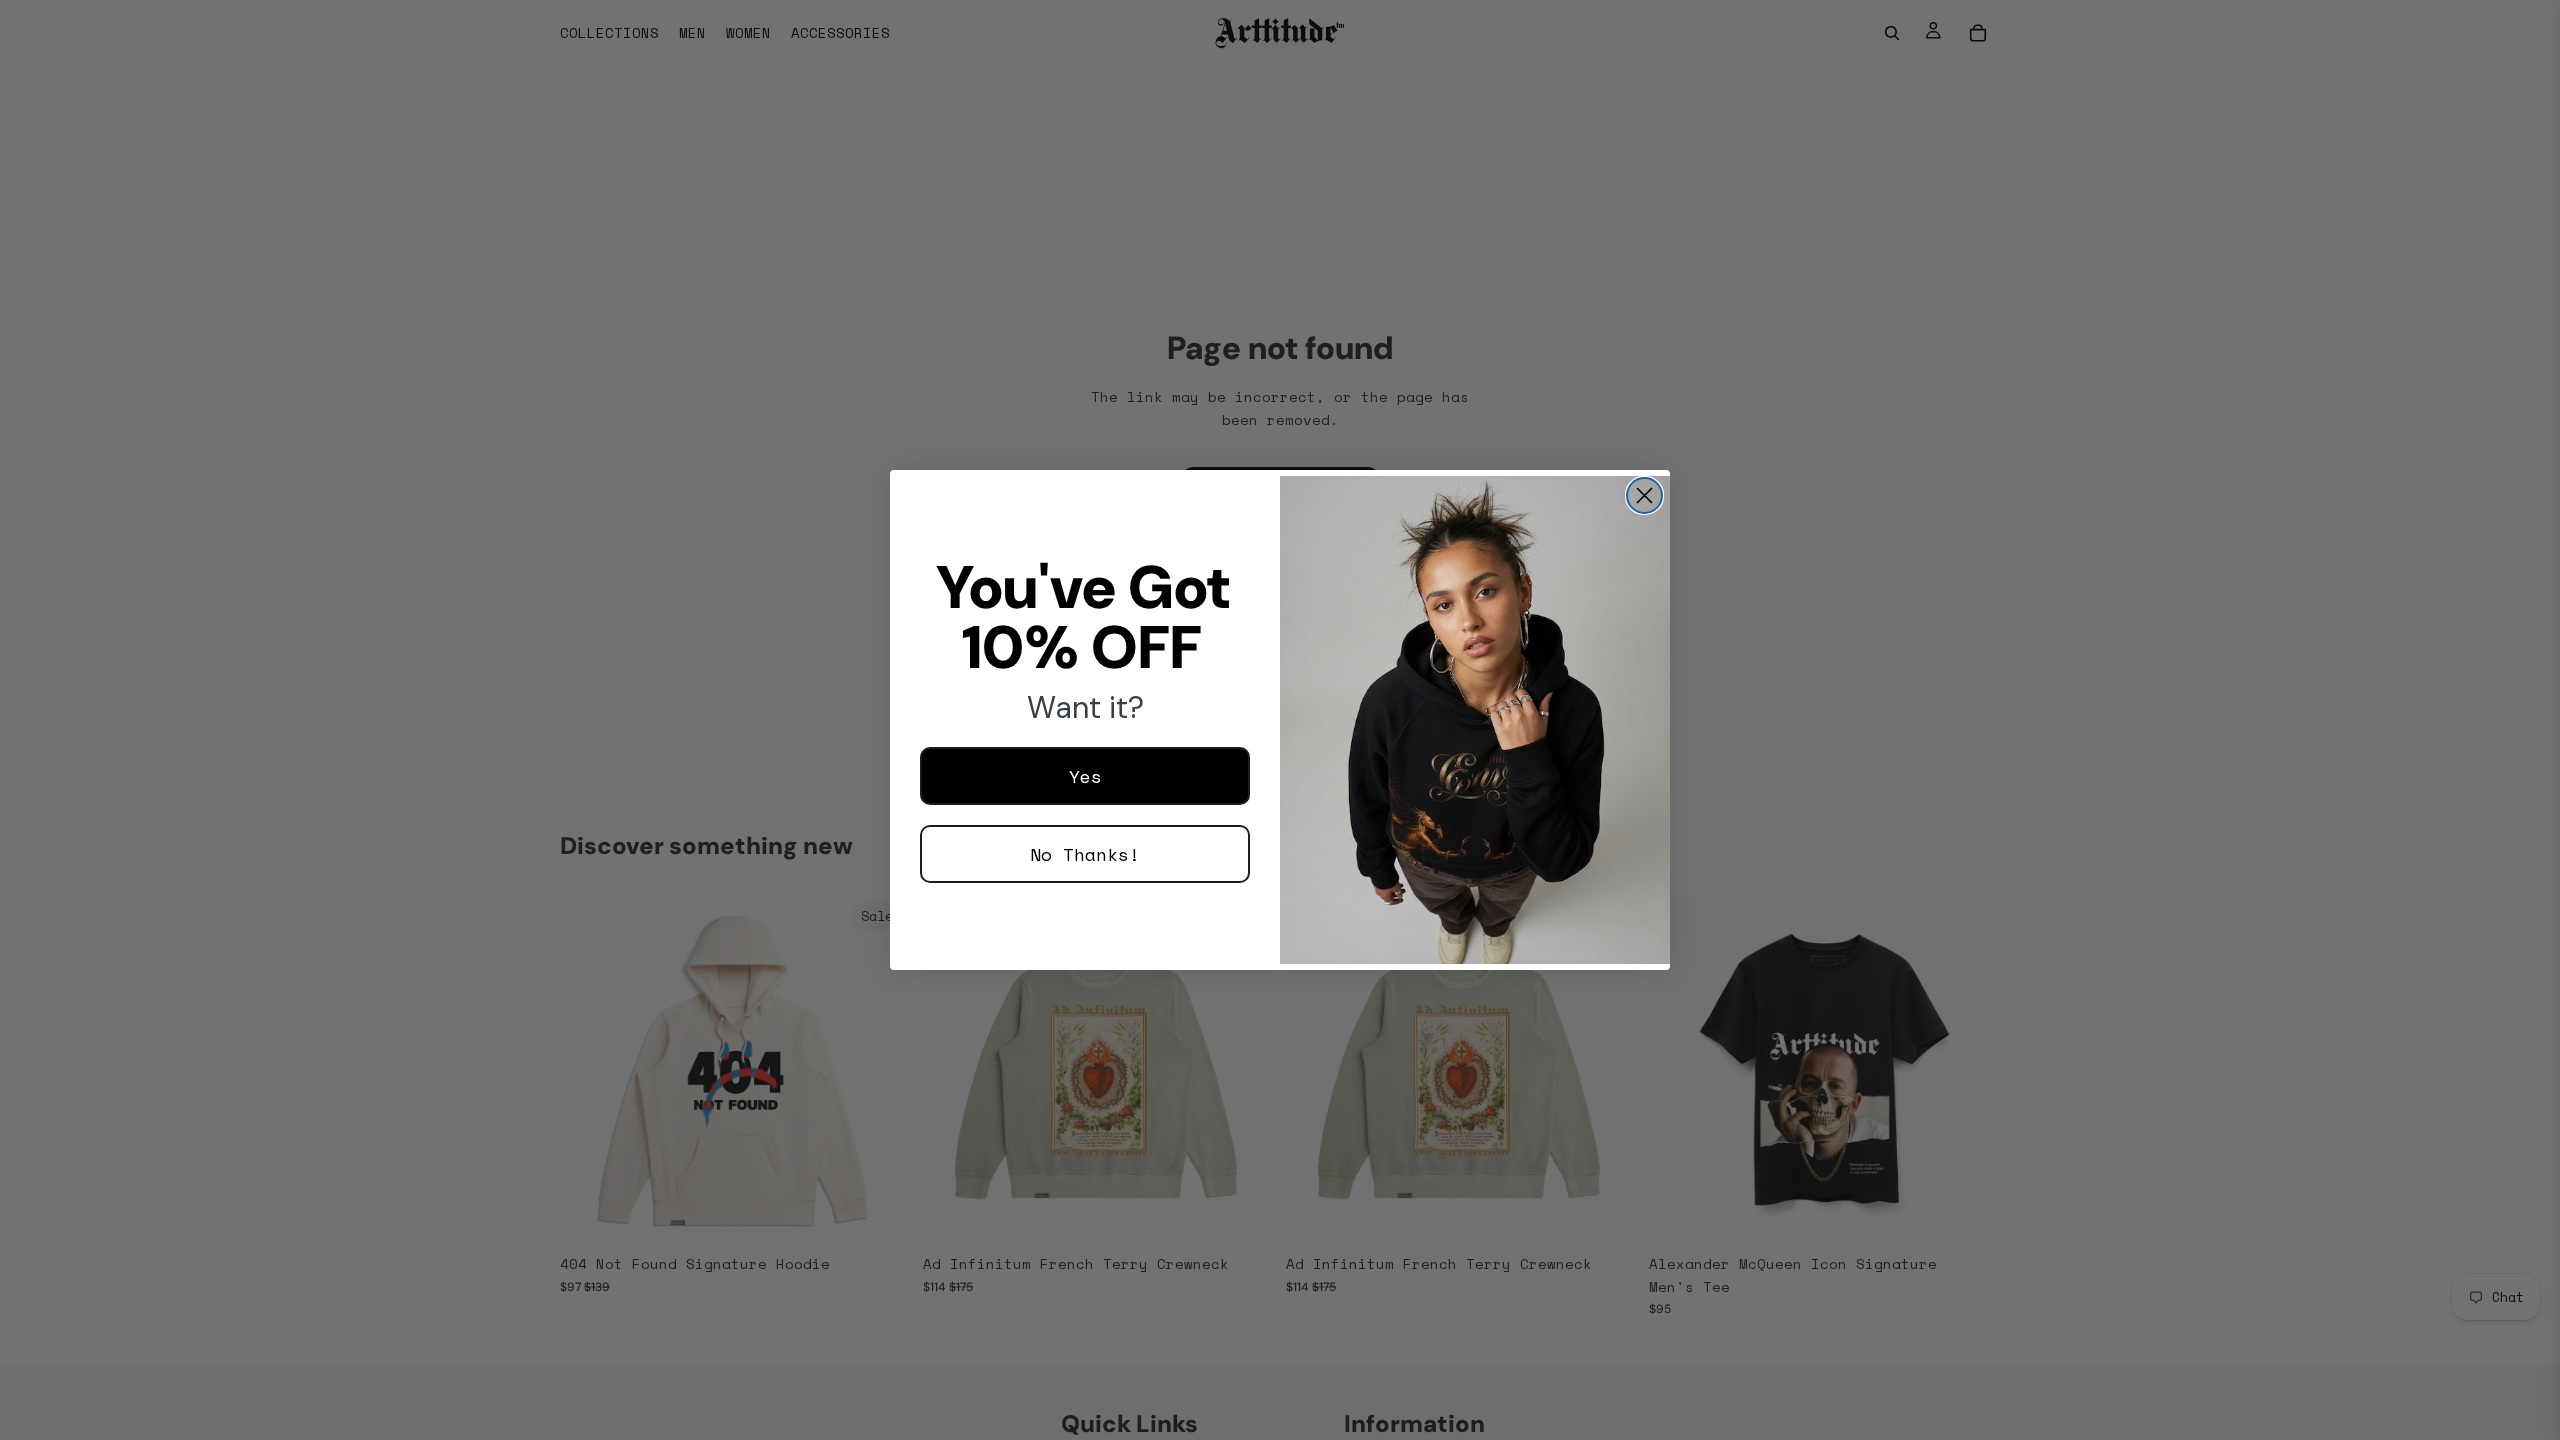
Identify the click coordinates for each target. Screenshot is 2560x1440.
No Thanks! (1085, 854)
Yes (1085, 776)
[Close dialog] (1644, 495)
